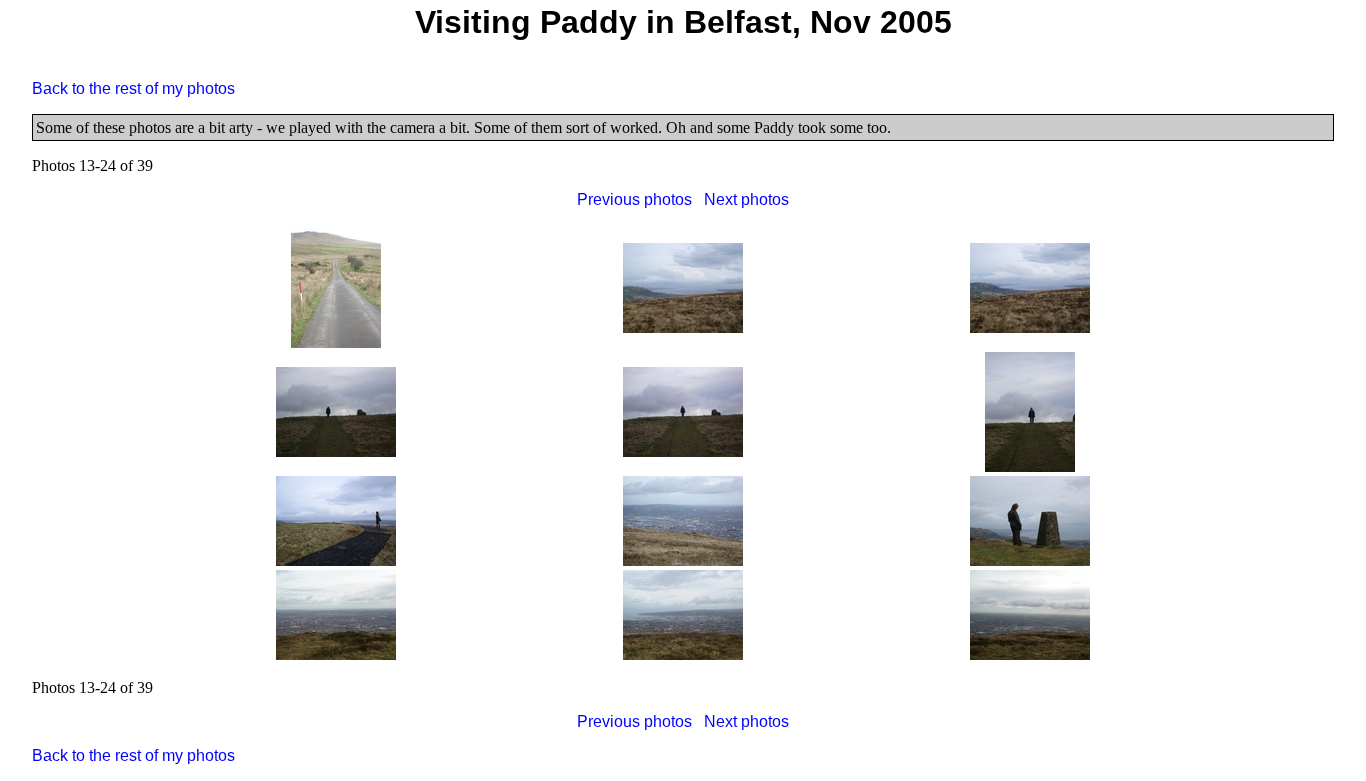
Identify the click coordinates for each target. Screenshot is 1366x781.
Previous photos (634, 199)
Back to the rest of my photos (133, 88)
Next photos (746, 199)
